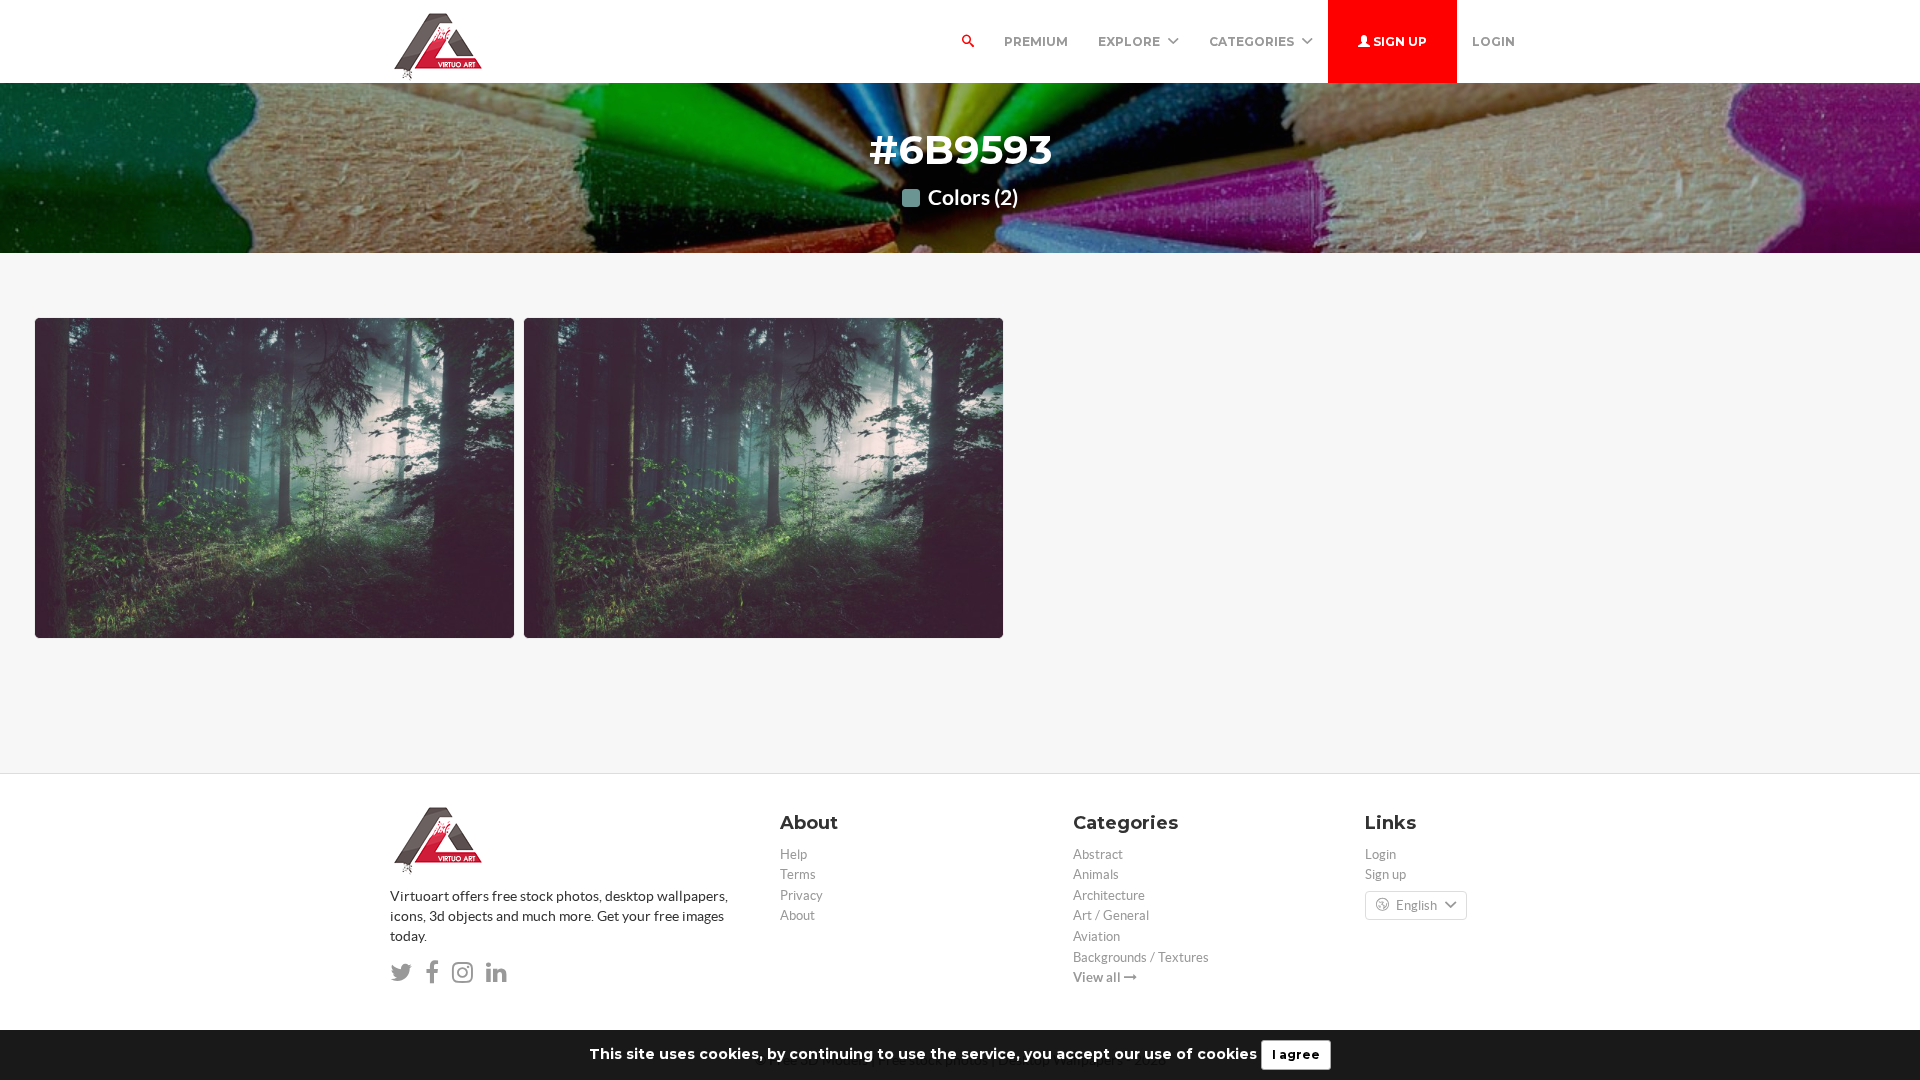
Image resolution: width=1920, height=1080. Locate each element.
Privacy (801, 895)
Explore (1130, 41)
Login (1493, 41)
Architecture (1109, 895)
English (1416, 905)
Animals (1096, 874)
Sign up (1398, 41)
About (797, 915)
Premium (1036, 41)
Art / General (1111, 915)
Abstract (1098, 854)
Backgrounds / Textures (1141, 957)
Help (793, 854)
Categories (1253, 41)
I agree (1296, 1054)
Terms (798, 874)
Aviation (1096, 936)
